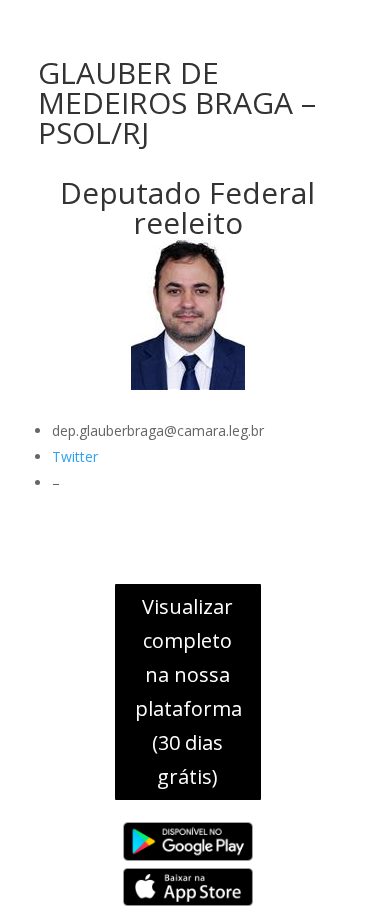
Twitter (75, 456)
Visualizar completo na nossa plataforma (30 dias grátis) (188, 691)
